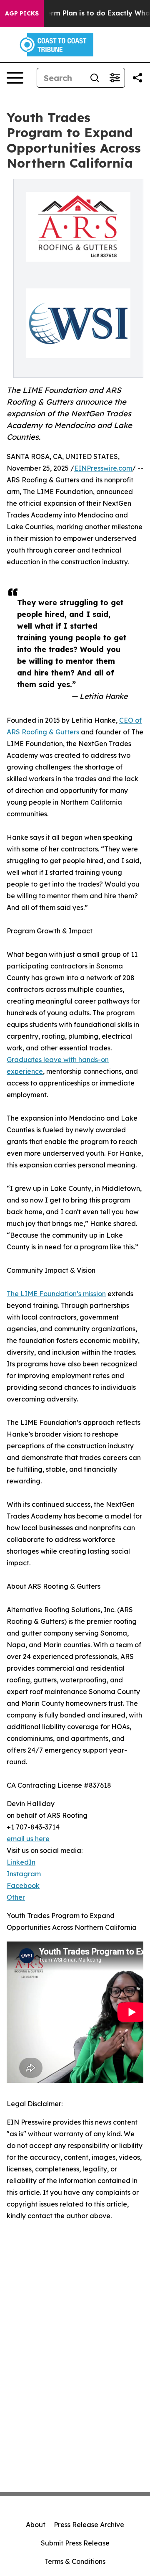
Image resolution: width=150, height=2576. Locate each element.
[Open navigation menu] (15, 78)
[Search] (95, 78)
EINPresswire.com (103, 468)
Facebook (23, 1885)
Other (16, 1897)
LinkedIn (21, 1862)
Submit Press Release (75, 2543)
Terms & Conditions (75, 2561)
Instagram (24, 1874)
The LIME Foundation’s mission (56, 1294)
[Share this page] (137, 78)
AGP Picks (22, 13)
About (36, 2525)
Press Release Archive (89, 2525)
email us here (28, 1839)
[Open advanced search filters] (115, 78)
